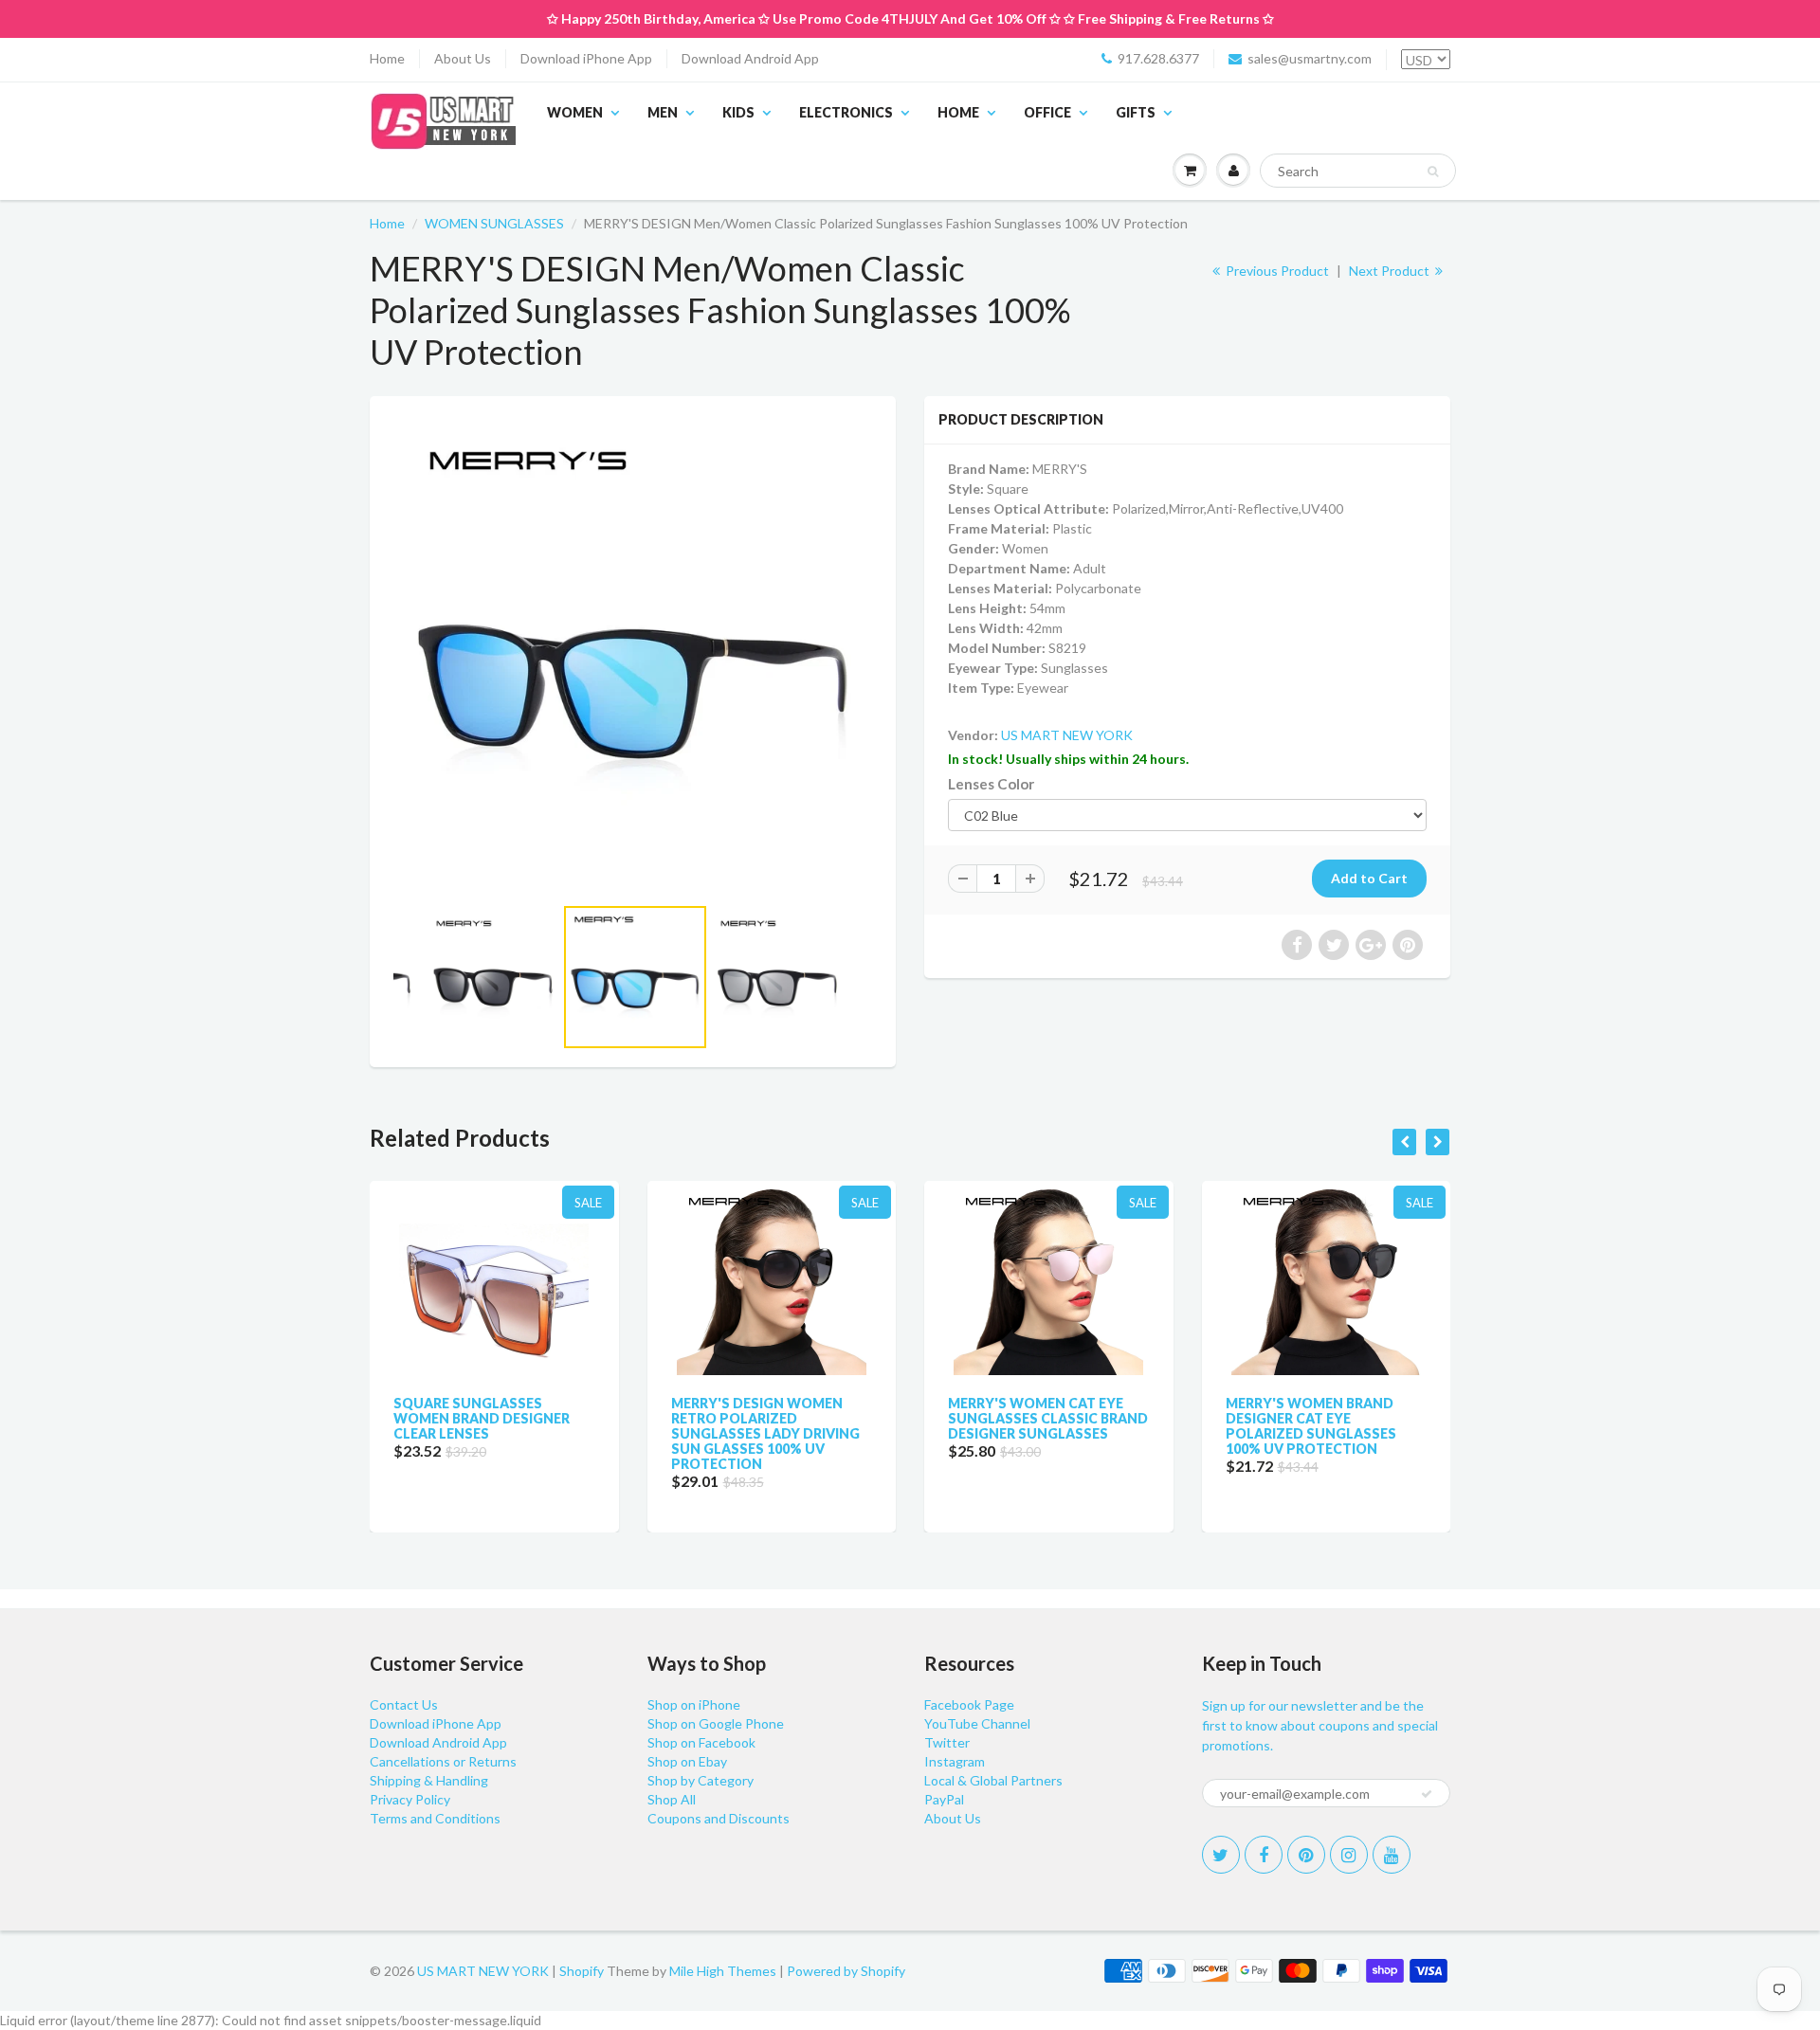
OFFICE (1047, 112)
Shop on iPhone (694, 1704)
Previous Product (1276, 271)
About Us (463, 58)
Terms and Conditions (435, 1818)
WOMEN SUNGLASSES (494, 223)
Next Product (1391, 271)
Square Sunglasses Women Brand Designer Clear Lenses (482, 1418)
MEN (663, 112)
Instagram (955, 1761)
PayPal (944, 1799)
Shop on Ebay (687, 1761)
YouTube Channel (977, 1723)
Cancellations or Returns (443, 1761)
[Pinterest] (1306, 1855)
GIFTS (1136, 112)
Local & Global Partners (993, 1780)
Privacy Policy (410, 1799)
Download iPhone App (586, 58)
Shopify (582, 1971)
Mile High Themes (723, 1971)
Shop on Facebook (701, 1742)
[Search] (1433, 172)
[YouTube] (1392, 1855)
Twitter (947, 1742)
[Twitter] (1221, 1855)
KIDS (738, 112)
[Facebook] (1264, 1855)
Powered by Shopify (846, 1971)
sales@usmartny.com (1310, 58)
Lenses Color (991, 784)
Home (387, 58)
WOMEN (575, 112)
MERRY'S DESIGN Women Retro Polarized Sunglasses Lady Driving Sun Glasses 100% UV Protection (765, 1433)
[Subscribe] (1427, 1794)
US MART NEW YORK (1067, 735)
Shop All (672, 1799)
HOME (958, 112)
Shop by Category (701, 1780)
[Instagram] (1349, 1855)
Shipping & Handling (429, 1780)
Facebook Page (969, 1704)
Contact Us (404, 1704)
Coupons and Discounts (719, 1818)
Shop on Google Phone (716, 1723)
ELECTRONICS (846, 112)
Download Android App (750, 58)
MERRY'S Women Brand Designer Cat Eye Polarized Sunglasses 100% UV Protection (1311, 1426)
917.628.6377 (1158, 58)
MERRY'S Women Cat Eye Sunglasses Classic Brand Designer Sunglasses (1048, 1418)
